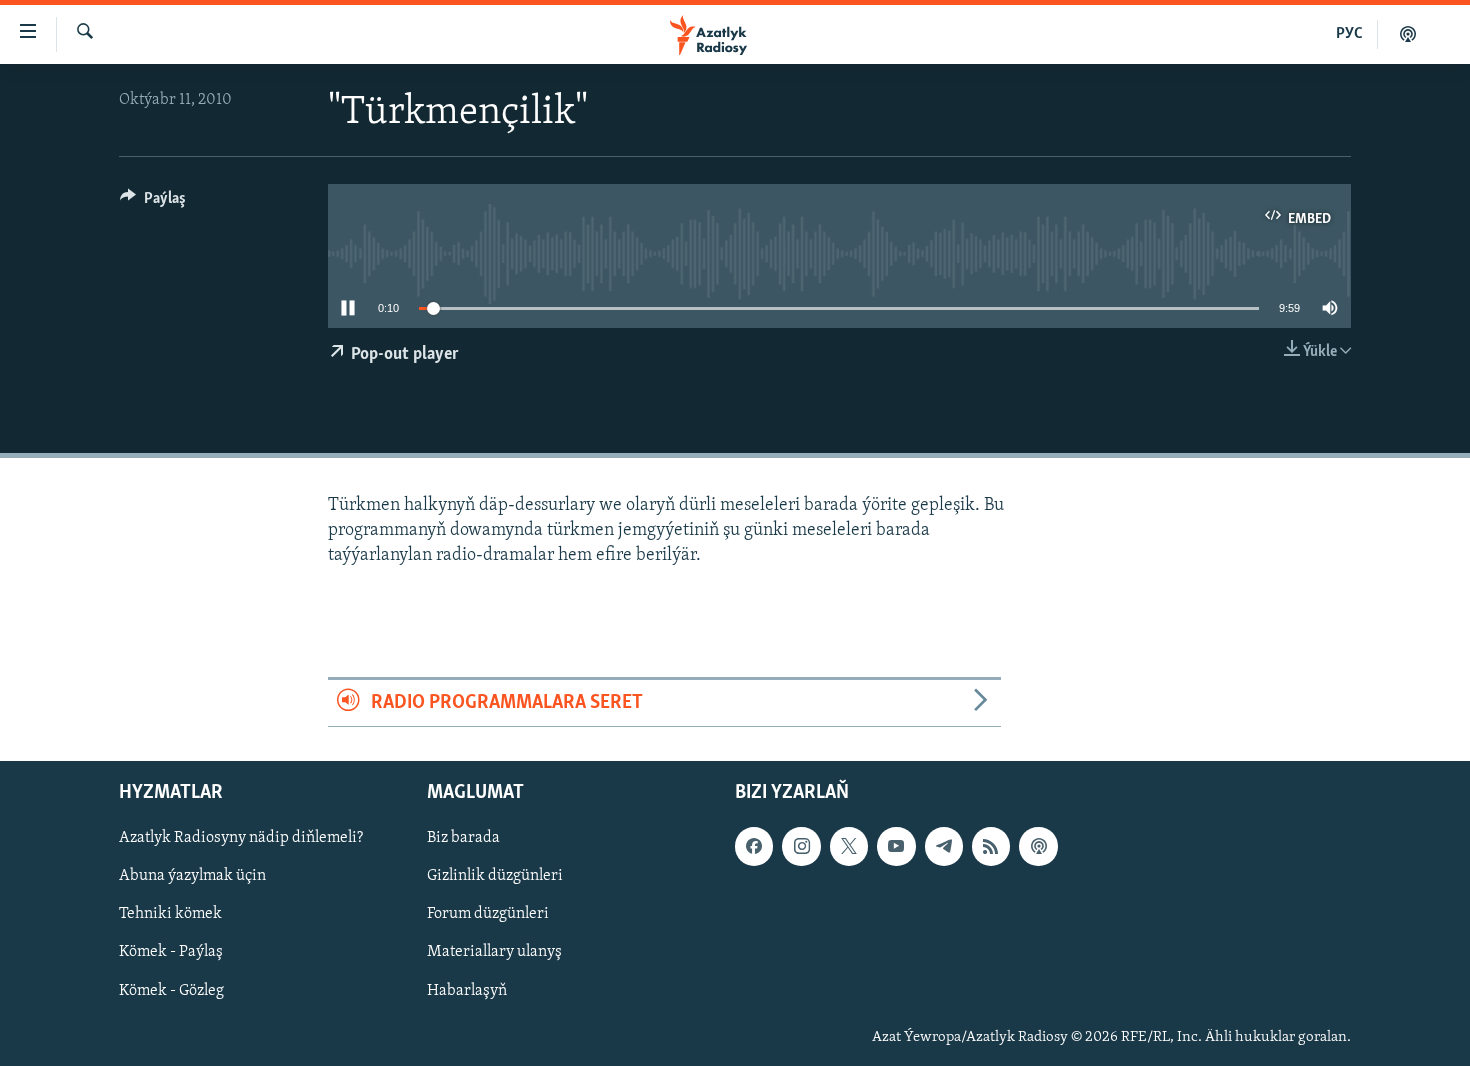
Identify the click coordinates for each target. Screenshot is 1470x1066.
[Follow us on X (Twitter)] (849, 847)
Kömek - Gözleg (171, 991)
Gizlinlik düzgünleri (495, 877)
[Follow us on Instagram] (801, 847)
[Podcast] (1038, 847)
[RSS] (991, 847)
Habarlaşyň (467, 991)
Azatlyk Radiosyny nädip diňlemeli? (241, 839)
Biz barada (463, 839)
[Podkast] (1408, 34)
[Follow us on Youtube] (896, 847)
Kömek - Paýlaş (171, 953)
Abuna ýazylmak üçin (192, 877)
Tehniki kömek (170, 915)
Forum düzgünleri (488, 915)
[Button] (153, 203)
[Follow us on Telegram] (944, 847)
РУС (1349, 34)
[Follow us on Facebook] (754, 847)
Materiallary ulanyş (494, 953)
